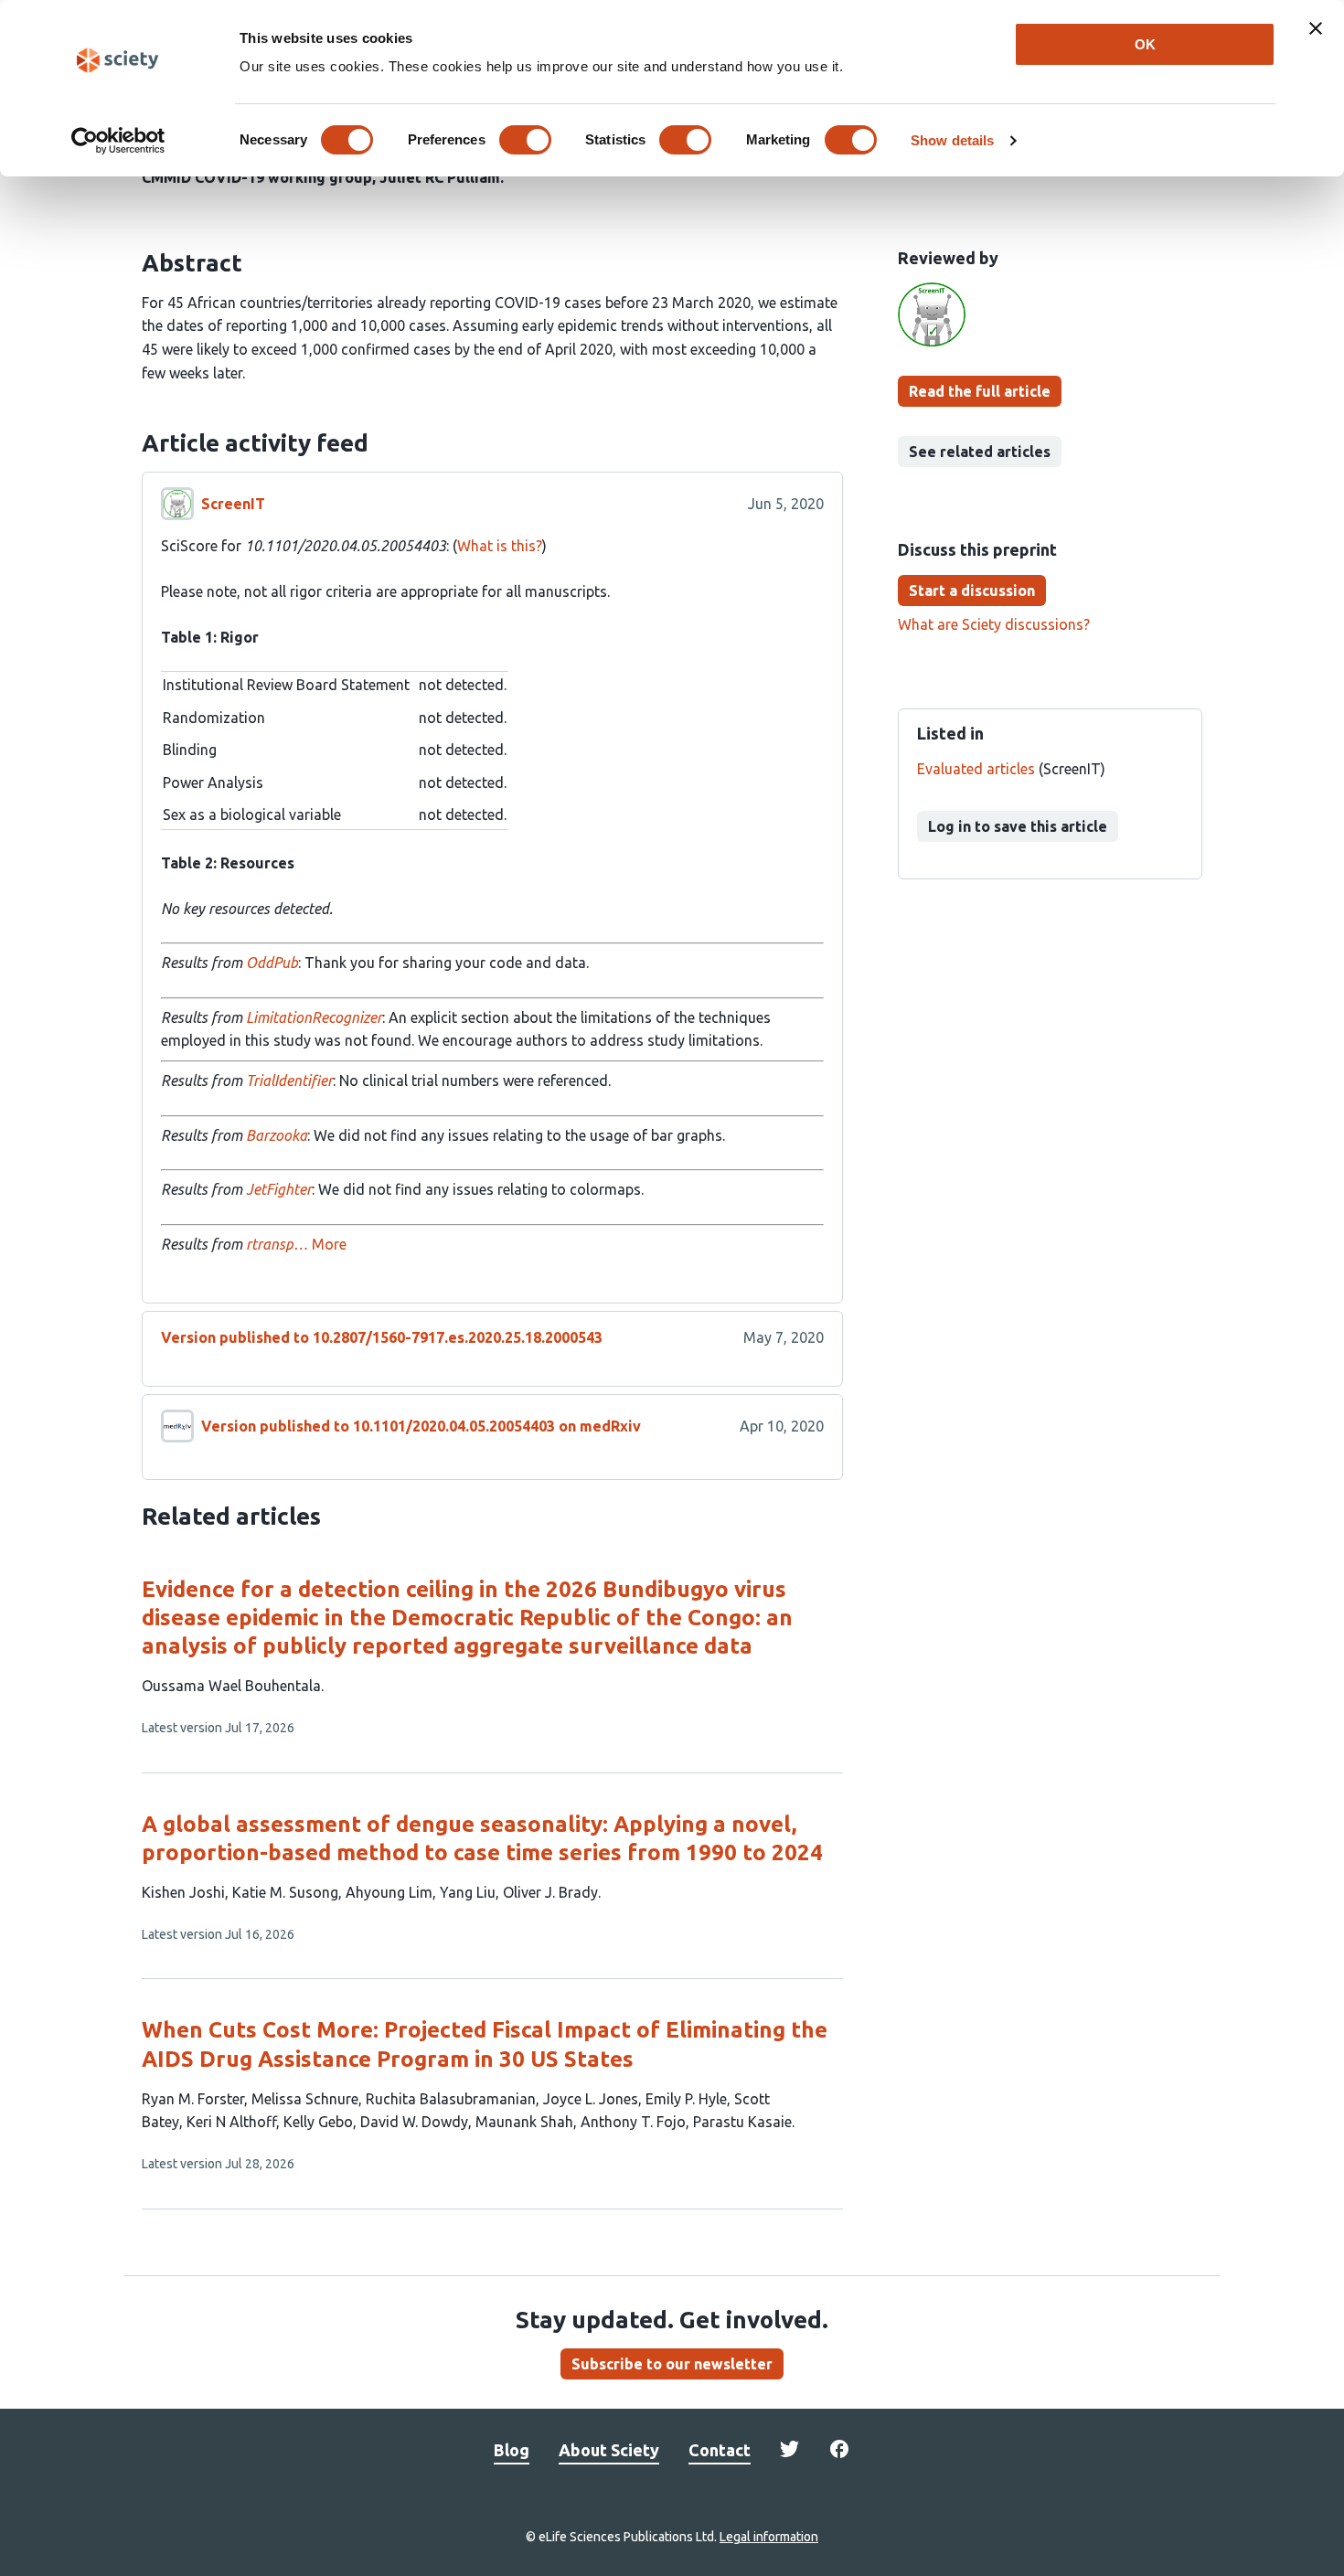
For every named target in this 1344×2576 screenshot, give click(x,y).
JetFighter (279, 1189)
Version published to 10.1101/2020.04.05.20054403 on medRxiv (421, 1426)
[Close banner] (1316, 28)
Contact (720, 2450)
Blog (512, 2450)
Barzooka (277, 1135)
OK (1145, 44)
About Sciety (609, 2450)
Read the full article (980, 391)
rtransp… (277, 1244)
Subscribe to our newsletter (672, 2364)
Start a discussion (972, 591)
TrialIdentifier (289, 1080)
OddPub (272, 963)
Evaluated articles (976, 769)
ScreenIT (233, 504)
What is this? (500, 546)
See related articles (980, 452)
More (329, 1244)
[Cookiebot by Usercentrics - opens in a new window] (118, 141)
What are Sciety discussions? (994, 624)
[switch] (525, 140)
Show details (952, 140)
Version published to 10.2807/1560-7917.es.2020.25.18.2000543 (382, 1337)
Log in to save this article (1018, 826)
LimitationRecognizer (314, 1017)
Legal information (769, 2537)
